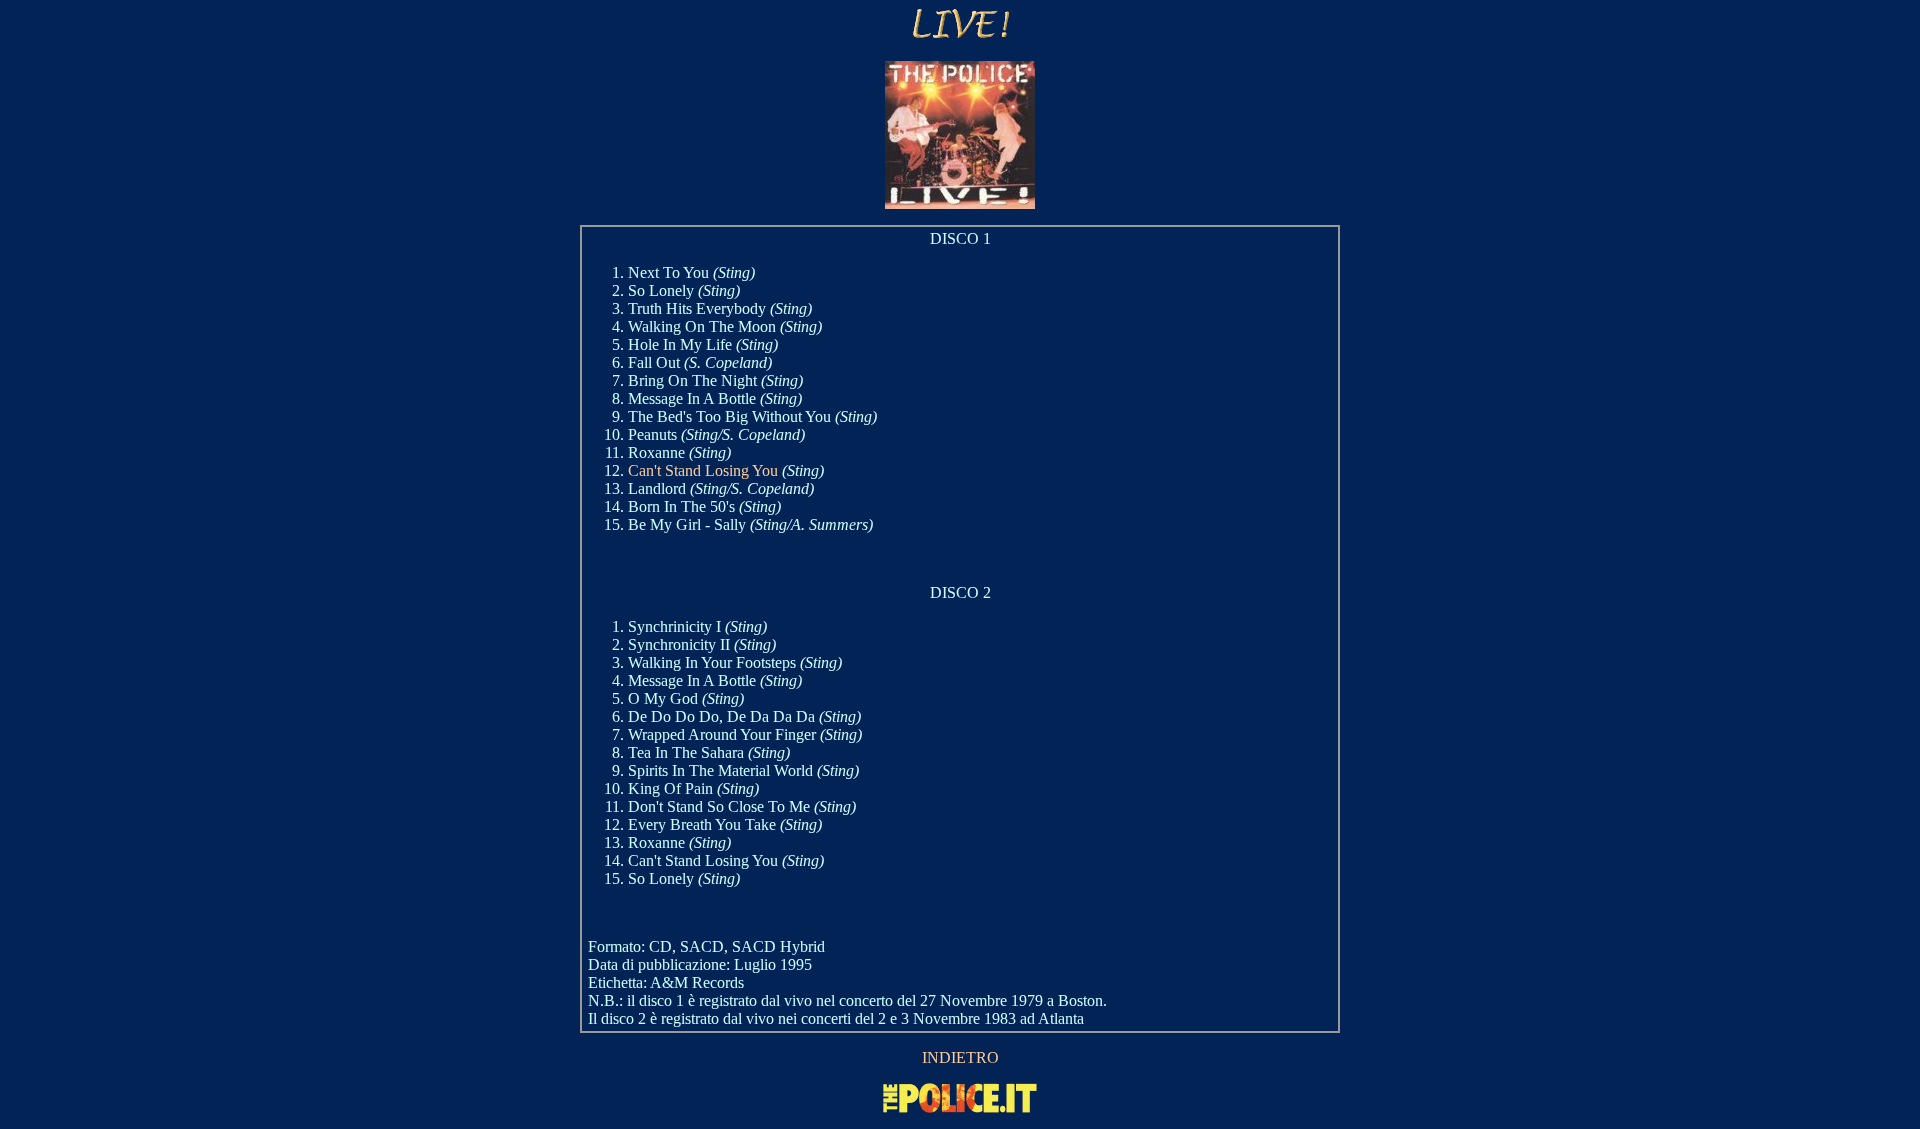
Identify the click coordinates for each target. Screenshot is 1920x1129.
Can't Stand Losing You (703, 470)
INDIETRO (960, 1057)
